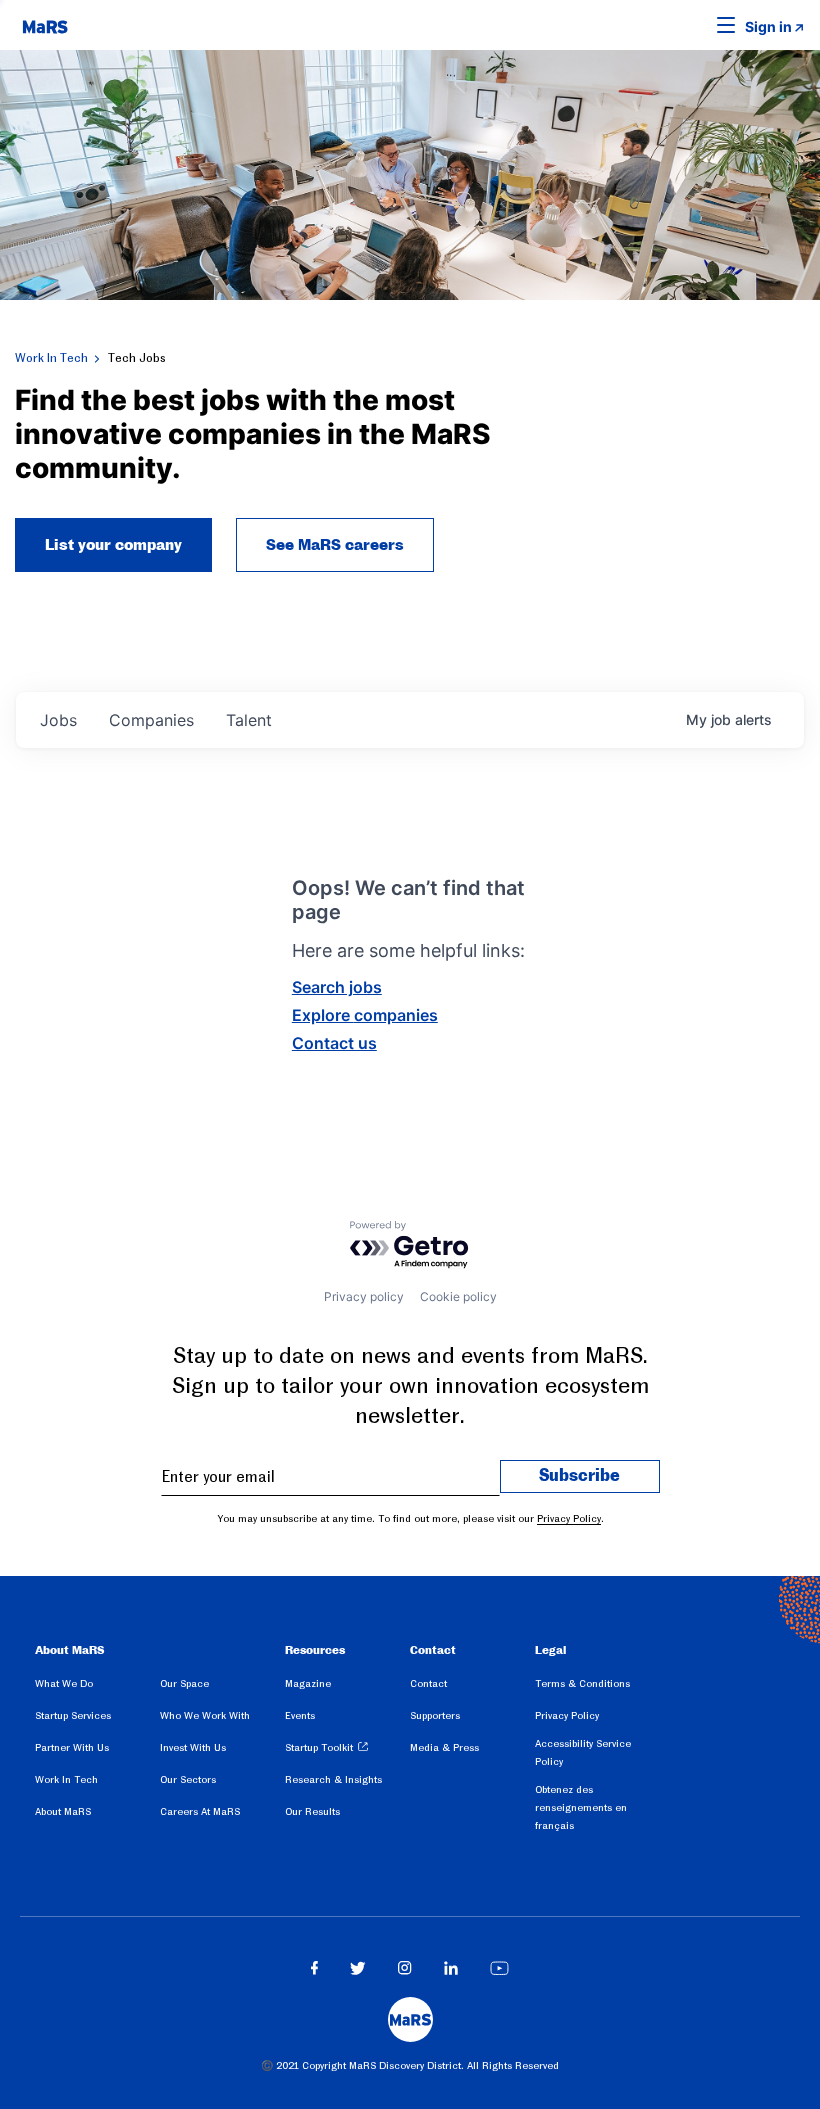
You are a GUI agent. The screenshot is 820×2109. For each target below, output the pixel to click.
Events (300, 1715)
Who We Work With (205, 1715)
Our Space (184, 1683)
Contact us (334, 1043)
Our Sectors (188, 1779)
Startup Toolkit (319, 1747)
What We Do (64, 1683)
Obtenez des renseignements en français (581, 1807)
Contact (428, 1683)
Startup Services (73, 1715)
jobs (58, 720)
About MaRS (63, 1811)
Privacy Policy (569, 1518)
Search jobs (337, 987)
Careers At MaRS (200, 1811)
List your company (113, 545)
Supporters (435, 1715)
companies (151, 720)
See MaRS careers (335, 545)
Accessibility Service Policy (583, 1752)
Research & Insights (333, 1779)
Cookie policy (458, 1296)
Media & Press (444, 1747)
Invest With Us (193, 1747)
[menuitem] (97, 1687)
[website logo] (45, 25)
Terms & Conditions (582, 1683)
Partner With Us (72, 1747)
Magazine (308, 1683)
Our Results (312, 1811)
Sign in (768, 26)
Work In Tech (51, 358)
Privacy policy (364, 1296)
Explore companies (365, 1015)
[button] (695, 25)
